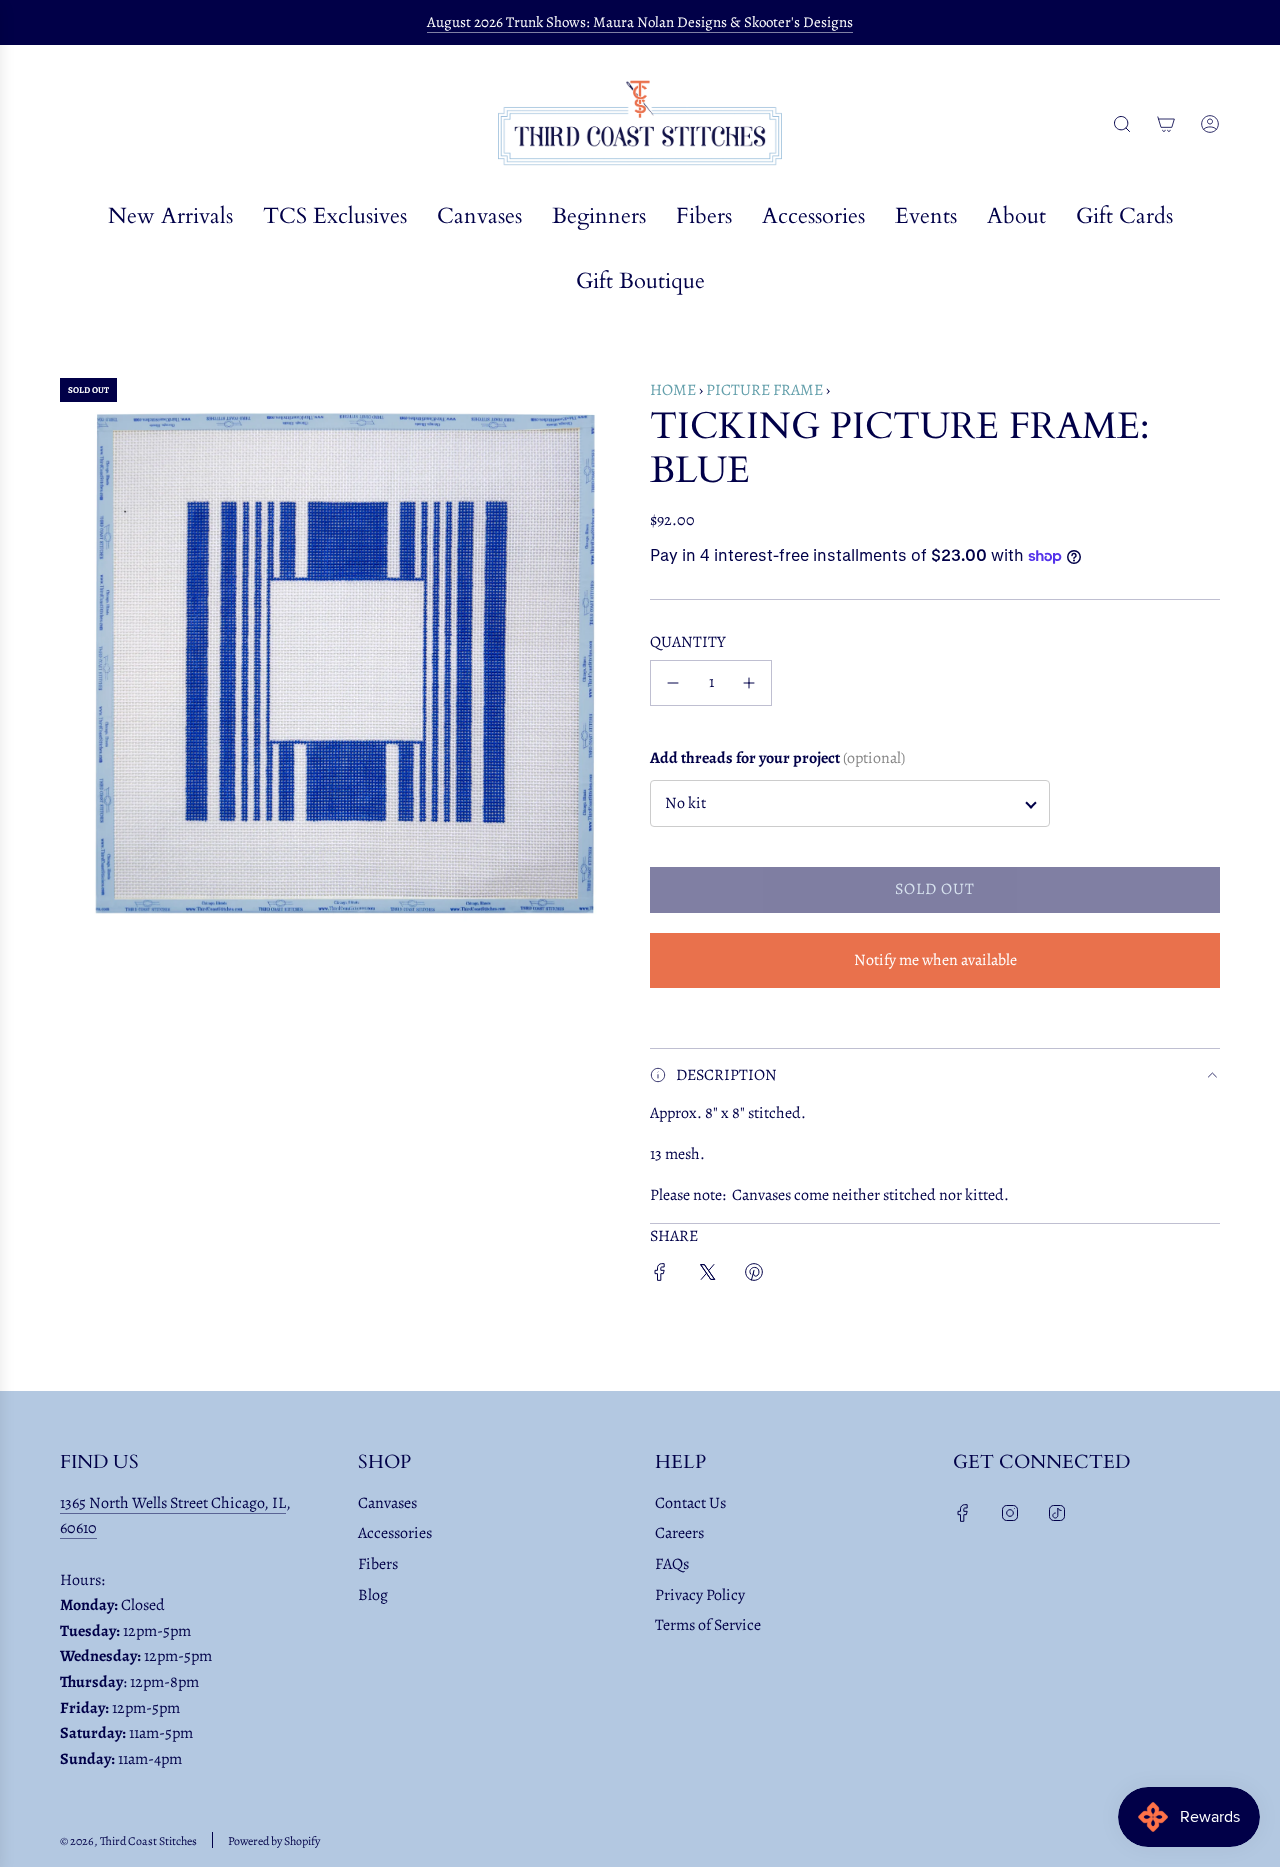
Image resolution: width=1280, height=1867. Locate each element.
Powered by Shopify (274, 1841)
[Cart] (1166, 124)
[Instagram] (1010, 1513)
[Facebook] (963, 1513)
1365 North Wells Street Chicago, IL (173, 1503)
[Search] (1122, 124)
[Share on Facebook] (660, 1276)
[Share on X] (707, 1276)
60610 (78, 1528)
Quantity (688, 642)
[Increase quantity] (749, 683)
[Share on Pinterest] (754, 1276)
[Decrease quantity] (673, 683)
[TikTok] (1057, 1513)
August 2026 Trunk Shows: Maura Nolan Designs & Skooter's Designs (640, 22)
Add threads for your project (777, 758)
